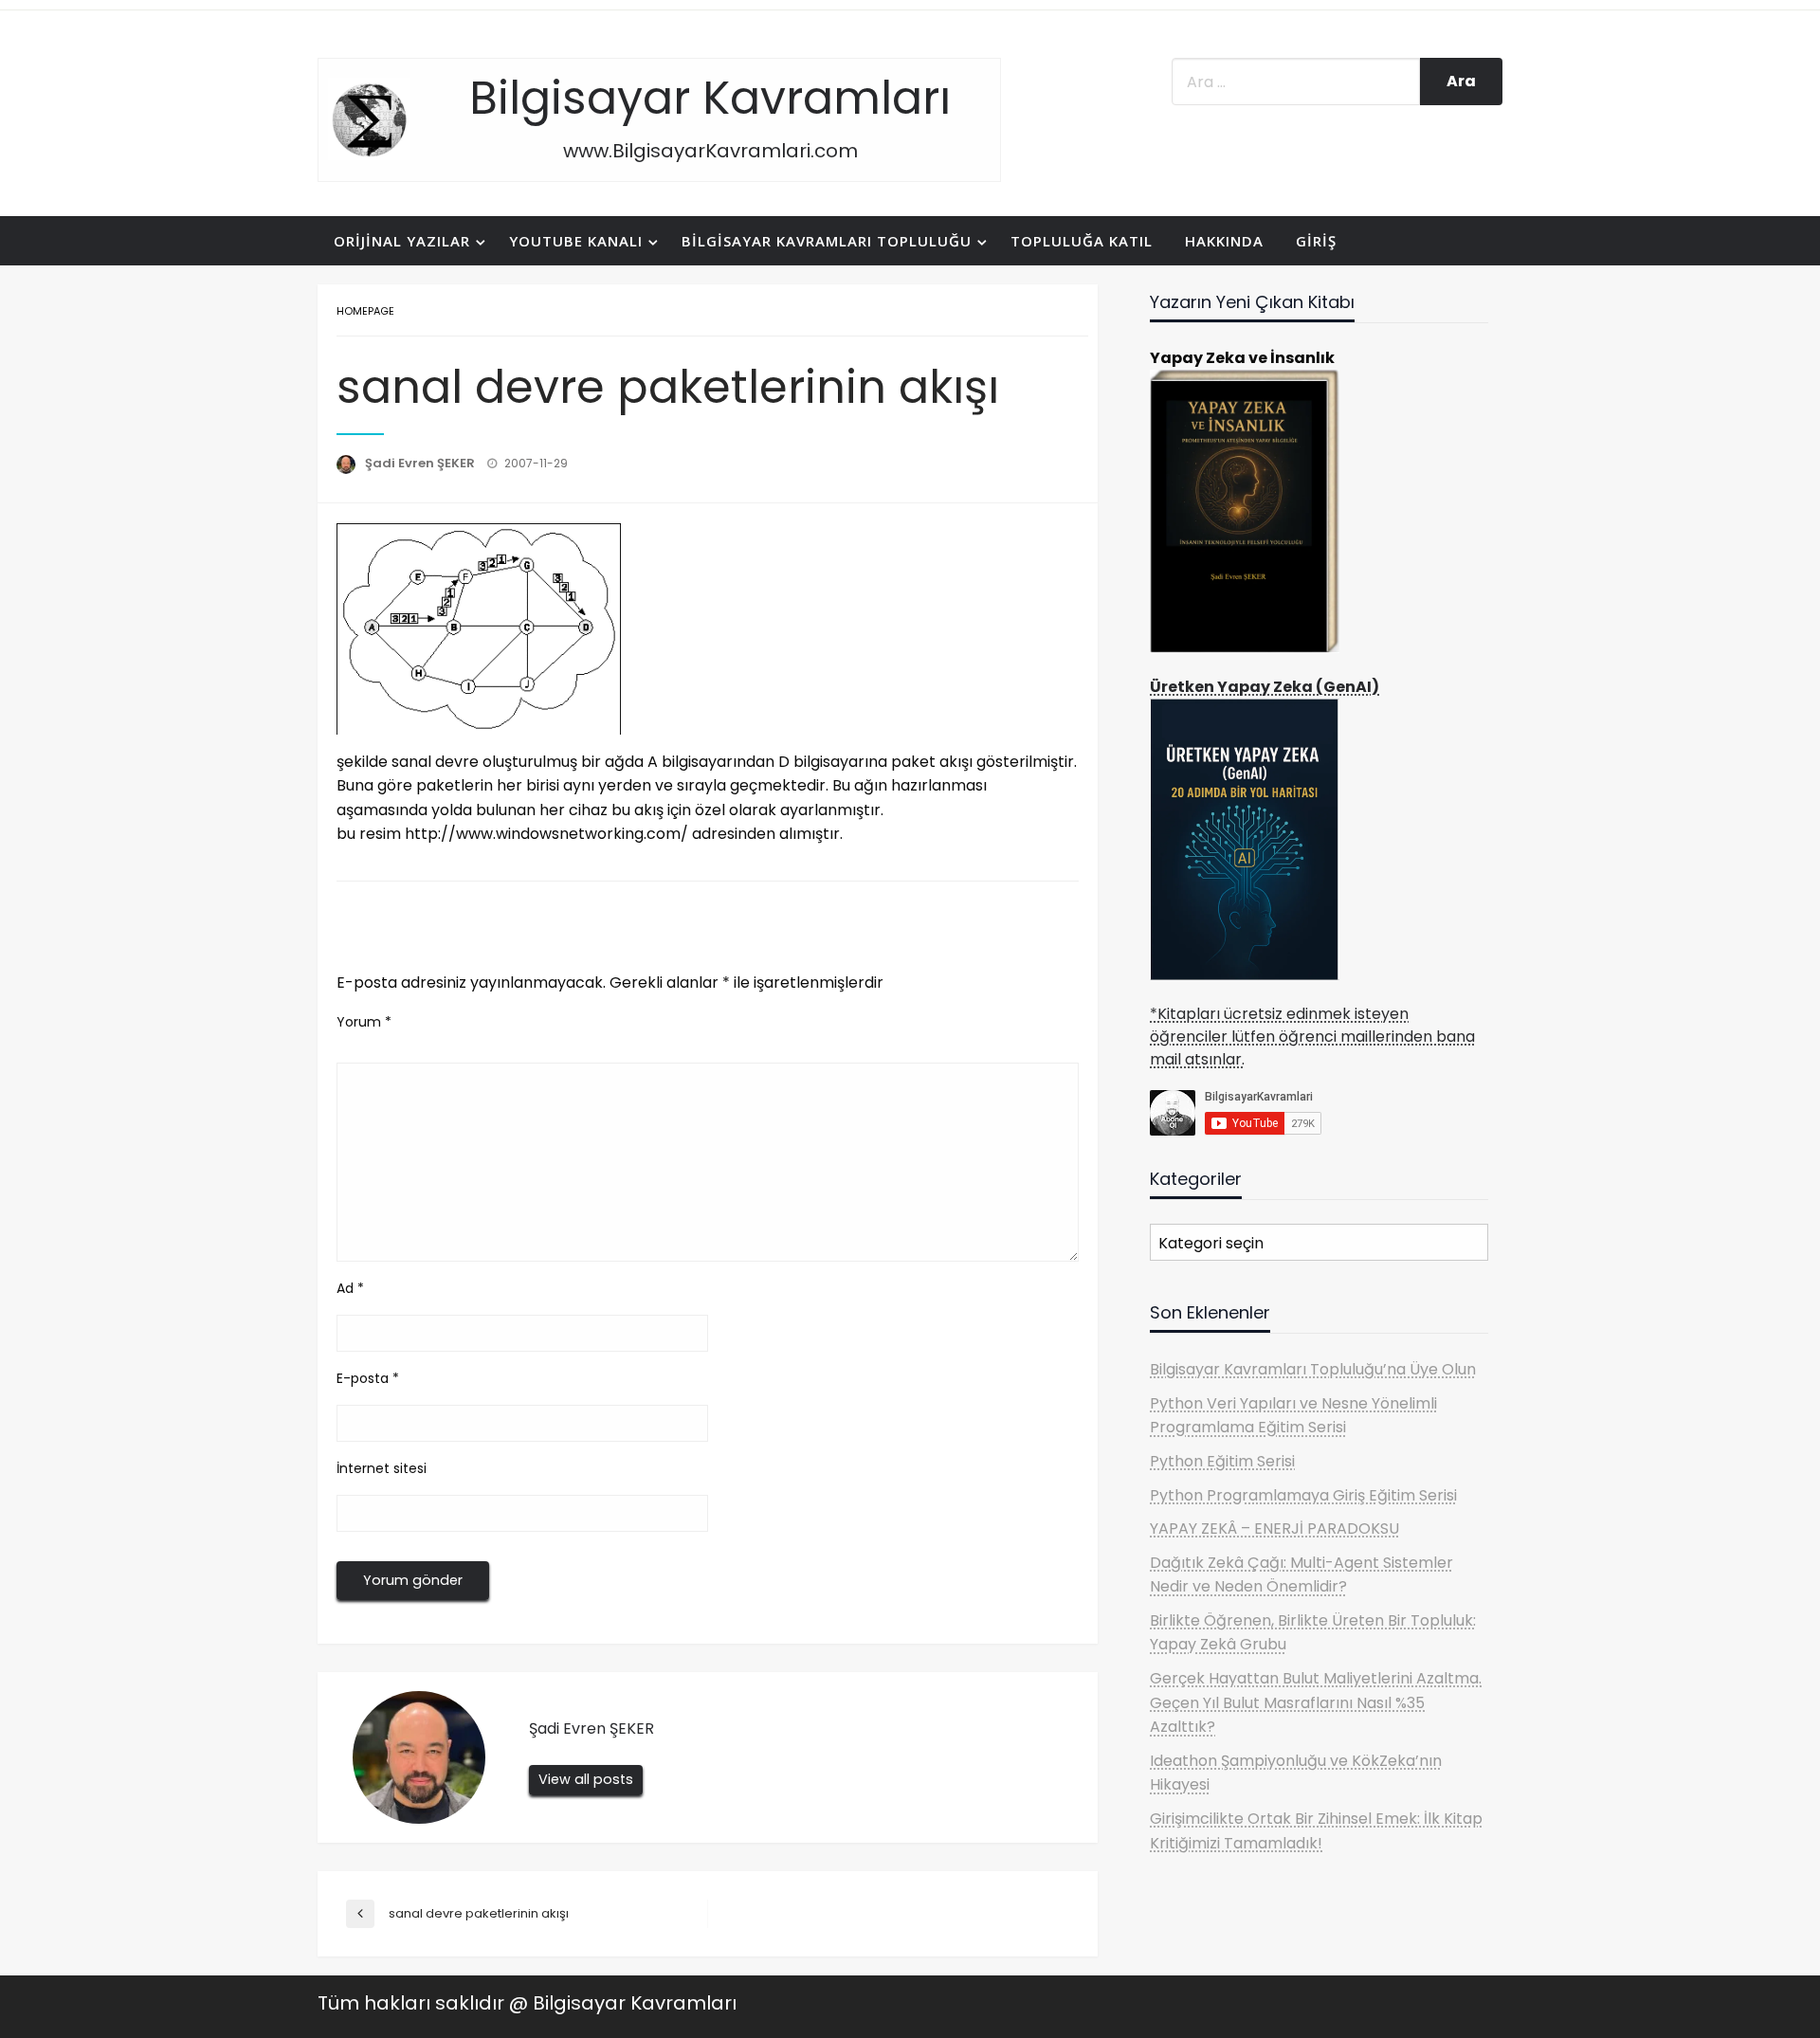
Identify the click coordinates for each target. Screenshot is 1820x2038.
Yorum (364, 1022)
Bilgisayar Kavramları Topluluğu (827, 241)
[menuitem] (405, 241)
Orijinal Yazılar (402, 241)
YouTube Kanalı (576, 241)
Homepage (365, 311)
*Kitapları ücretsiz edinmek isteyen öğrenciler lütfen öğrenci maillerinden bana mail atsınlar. (1312, 1037)
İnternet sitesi (382, 1468)
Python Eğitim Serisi (1222, 1461)
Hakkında (1224, 241)
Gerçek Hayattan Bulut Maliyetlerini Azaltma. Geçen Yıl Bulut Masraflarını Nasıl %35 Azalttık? (1316, 1702)
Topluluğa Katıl (1082, 241)
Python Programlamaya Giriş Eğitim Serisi (1303, 1495)
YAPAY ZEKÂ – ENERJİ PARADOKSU (1274, 1528)
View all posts (586, 1779)
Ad (350, 1288)
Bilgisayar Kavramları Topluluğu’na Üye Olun (1313, 1369)
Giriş (1316, 241)
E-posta (368, 1378)
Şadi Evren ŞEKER (421, 463)
